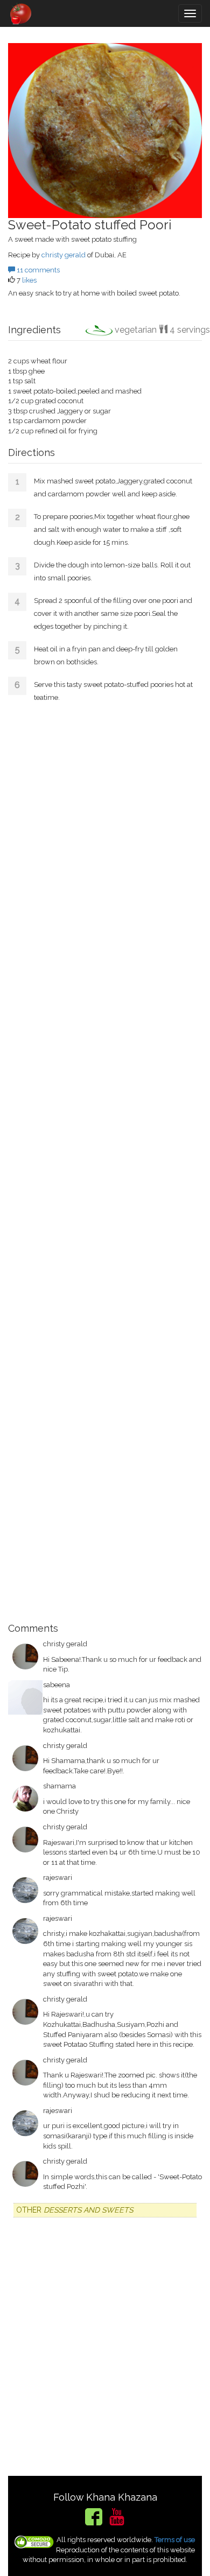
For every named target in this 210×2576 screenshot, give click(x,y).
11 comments (37, 270)
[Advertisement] (105, 1164)
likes (29, 280)
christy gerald (64, 255)
